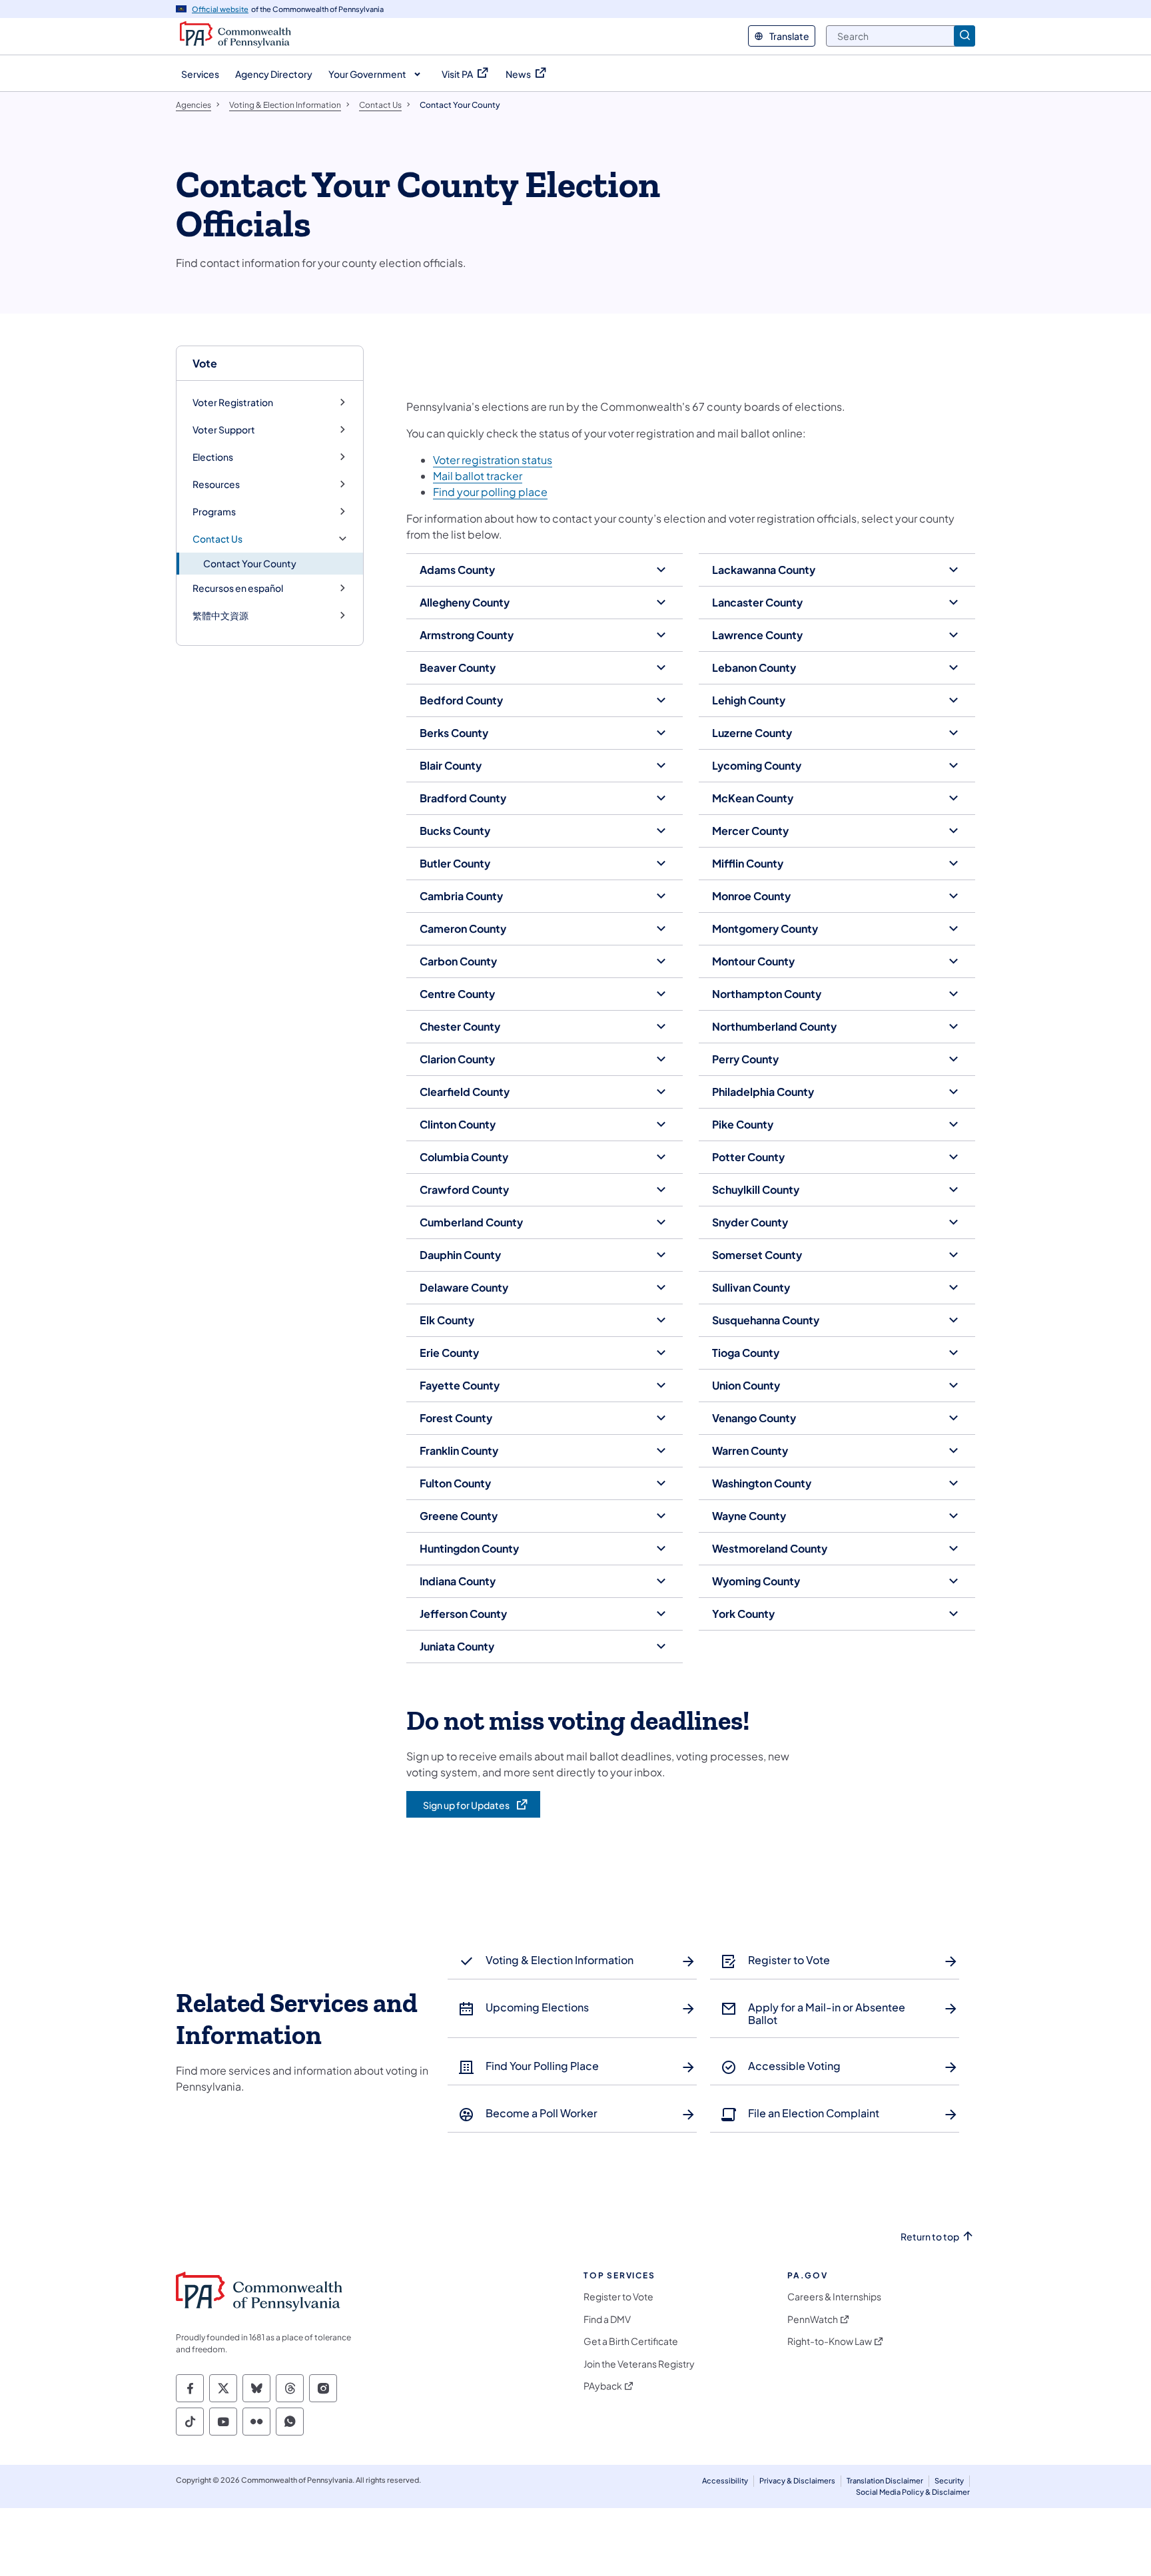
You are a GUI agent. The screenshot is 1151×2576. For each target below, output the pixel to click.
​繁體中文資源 (220, 616)
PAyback (603, 2386)
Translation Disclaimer (885, 2480)
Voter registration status (493, 460)
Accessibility (725, 2480)
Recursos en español (238, 588)
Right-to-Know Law (830, 2341)
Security (949, 2480)
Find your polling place (490, 492)
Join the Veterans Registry (639, 2364)
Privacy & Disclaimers (797, 2480)
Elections (213, 457)
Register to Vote (618, 2297)
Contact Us (217, 539)
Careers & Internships (834, 2297)
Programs (214, 512)
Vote (205, 363)
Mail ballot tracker (478, 476)
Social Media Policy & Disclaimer (913, 2492)
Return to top (930, 2237)
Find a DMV (607, 2319)
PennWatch (813, 2319)
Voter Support (224, 430)
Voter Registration (233, 402)
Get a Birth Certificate (631, 2341)
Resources (216, 484)
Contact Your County (250, 563)
